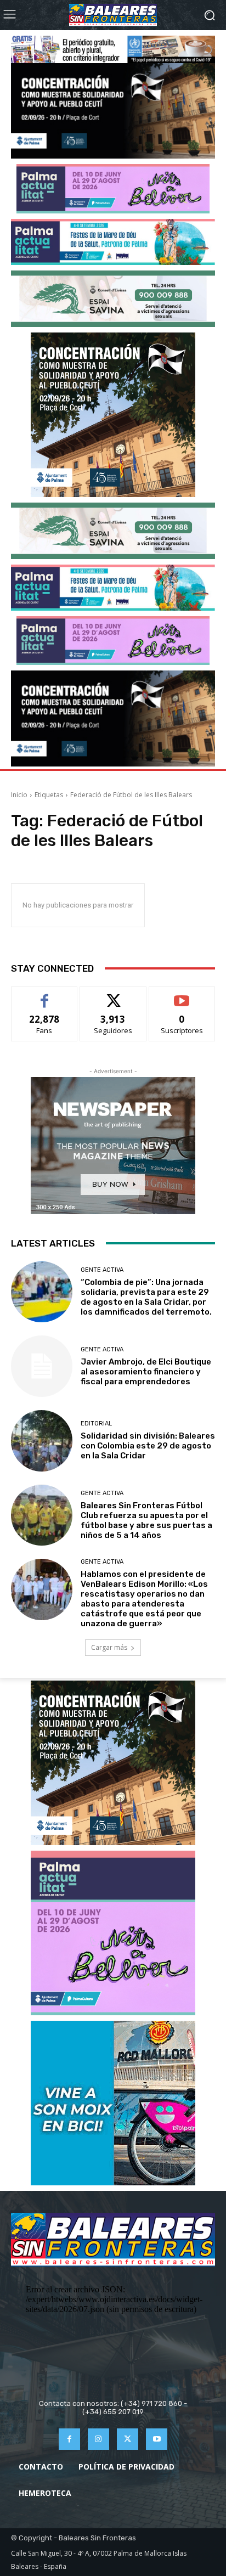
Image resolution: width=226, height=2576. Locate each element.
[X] (128, 2439)
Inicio (19, 795)
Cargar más (109, 1647)
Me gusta (45, 995)
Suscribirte (182, 995)
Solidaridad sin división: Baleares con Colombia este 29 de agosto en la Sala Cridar (148, 1446)
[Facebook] (69, 2439)
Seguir (113, 995)
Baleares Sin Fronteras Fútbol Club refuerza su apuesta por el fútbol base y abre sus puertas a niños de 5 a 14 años (146, 1520)
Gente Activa (102, 1270)
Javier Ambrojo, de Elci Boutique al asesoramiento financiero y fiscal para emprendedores (146, 1372)
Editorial (96, 1424)
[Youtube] (157, 2439)
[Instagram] (98, 2439)
